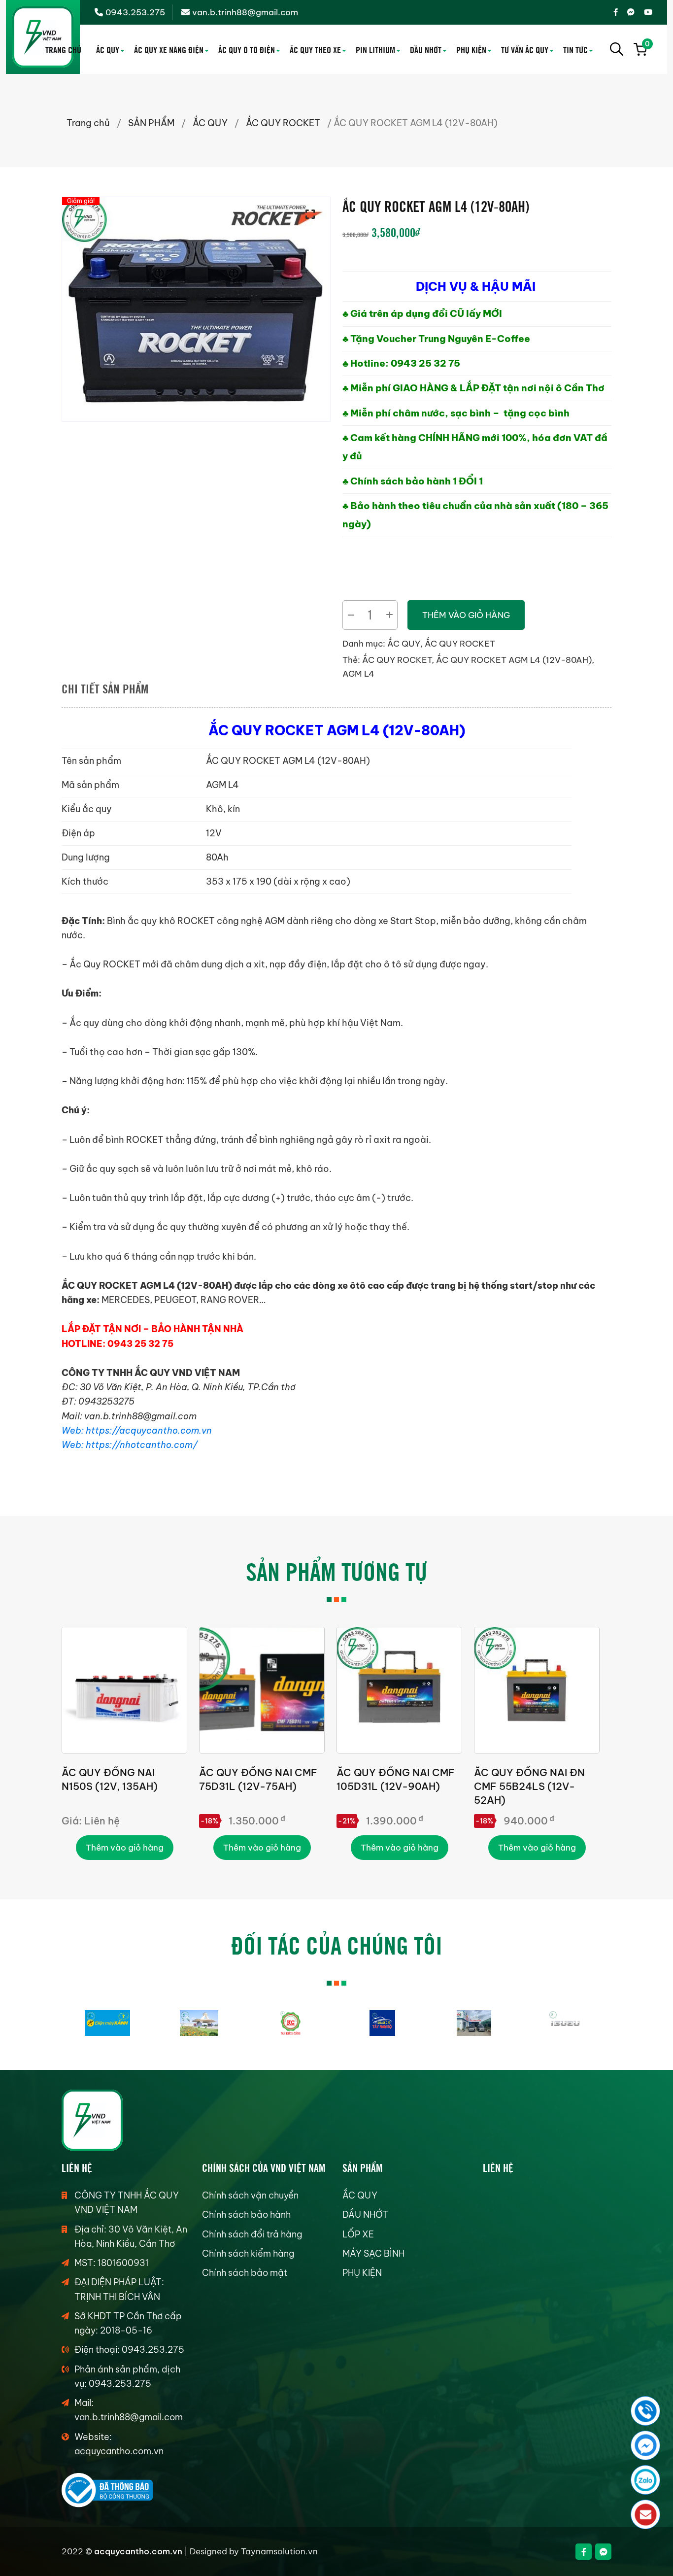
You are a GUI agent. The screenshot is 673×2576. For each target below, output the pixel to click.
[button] (313, 214)
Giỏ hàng (646, 45)
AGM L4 (358, 674)
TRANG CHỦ (63, 49)
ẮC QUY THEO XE (315, 49)
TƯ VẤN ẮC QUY (525, 49)
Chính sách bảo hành (246, 2215)
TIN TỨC (575, 49)
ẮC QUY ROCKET (283, 123)
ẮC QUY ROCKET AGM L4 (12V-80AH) (514, 660)
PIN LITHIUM (375, 49)
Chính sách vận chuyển (250, 2195)
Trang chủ (88, 123)
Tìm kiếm (617, 49)
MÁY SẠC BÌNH (373, 2253)
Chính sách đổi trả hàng (252, 2234)
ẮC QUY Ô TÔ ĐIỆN (247, 49)
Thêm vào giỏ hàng (466, 615)
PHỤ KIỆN (471, 49)
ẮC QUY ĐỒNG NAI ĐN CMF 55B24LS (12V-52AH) (529, 1786)
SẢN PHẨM (151, 123)
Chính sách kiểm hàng (248, 2253)
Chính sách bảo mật (245, 2273)
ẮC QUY (108, 49)
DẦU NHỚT (426, 49)
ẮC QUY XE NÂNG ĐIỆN (169, 49)
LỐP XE (358, 2234)
